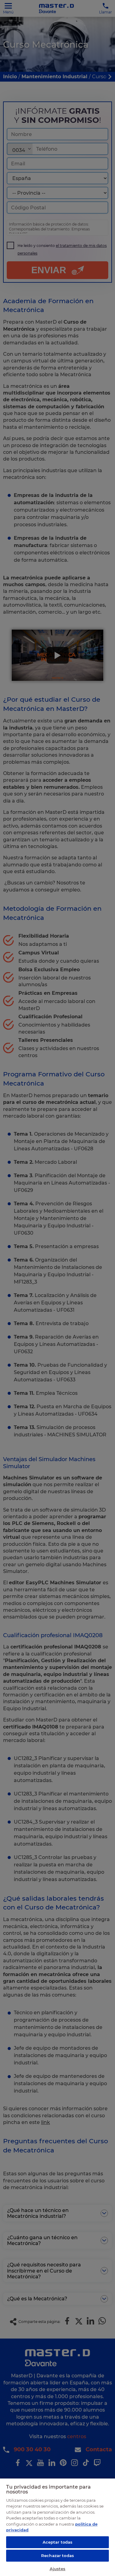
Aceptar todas (58, 2542)
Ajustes (58, 2569)
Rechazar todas (57, 2556)
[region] (57, 2527)
